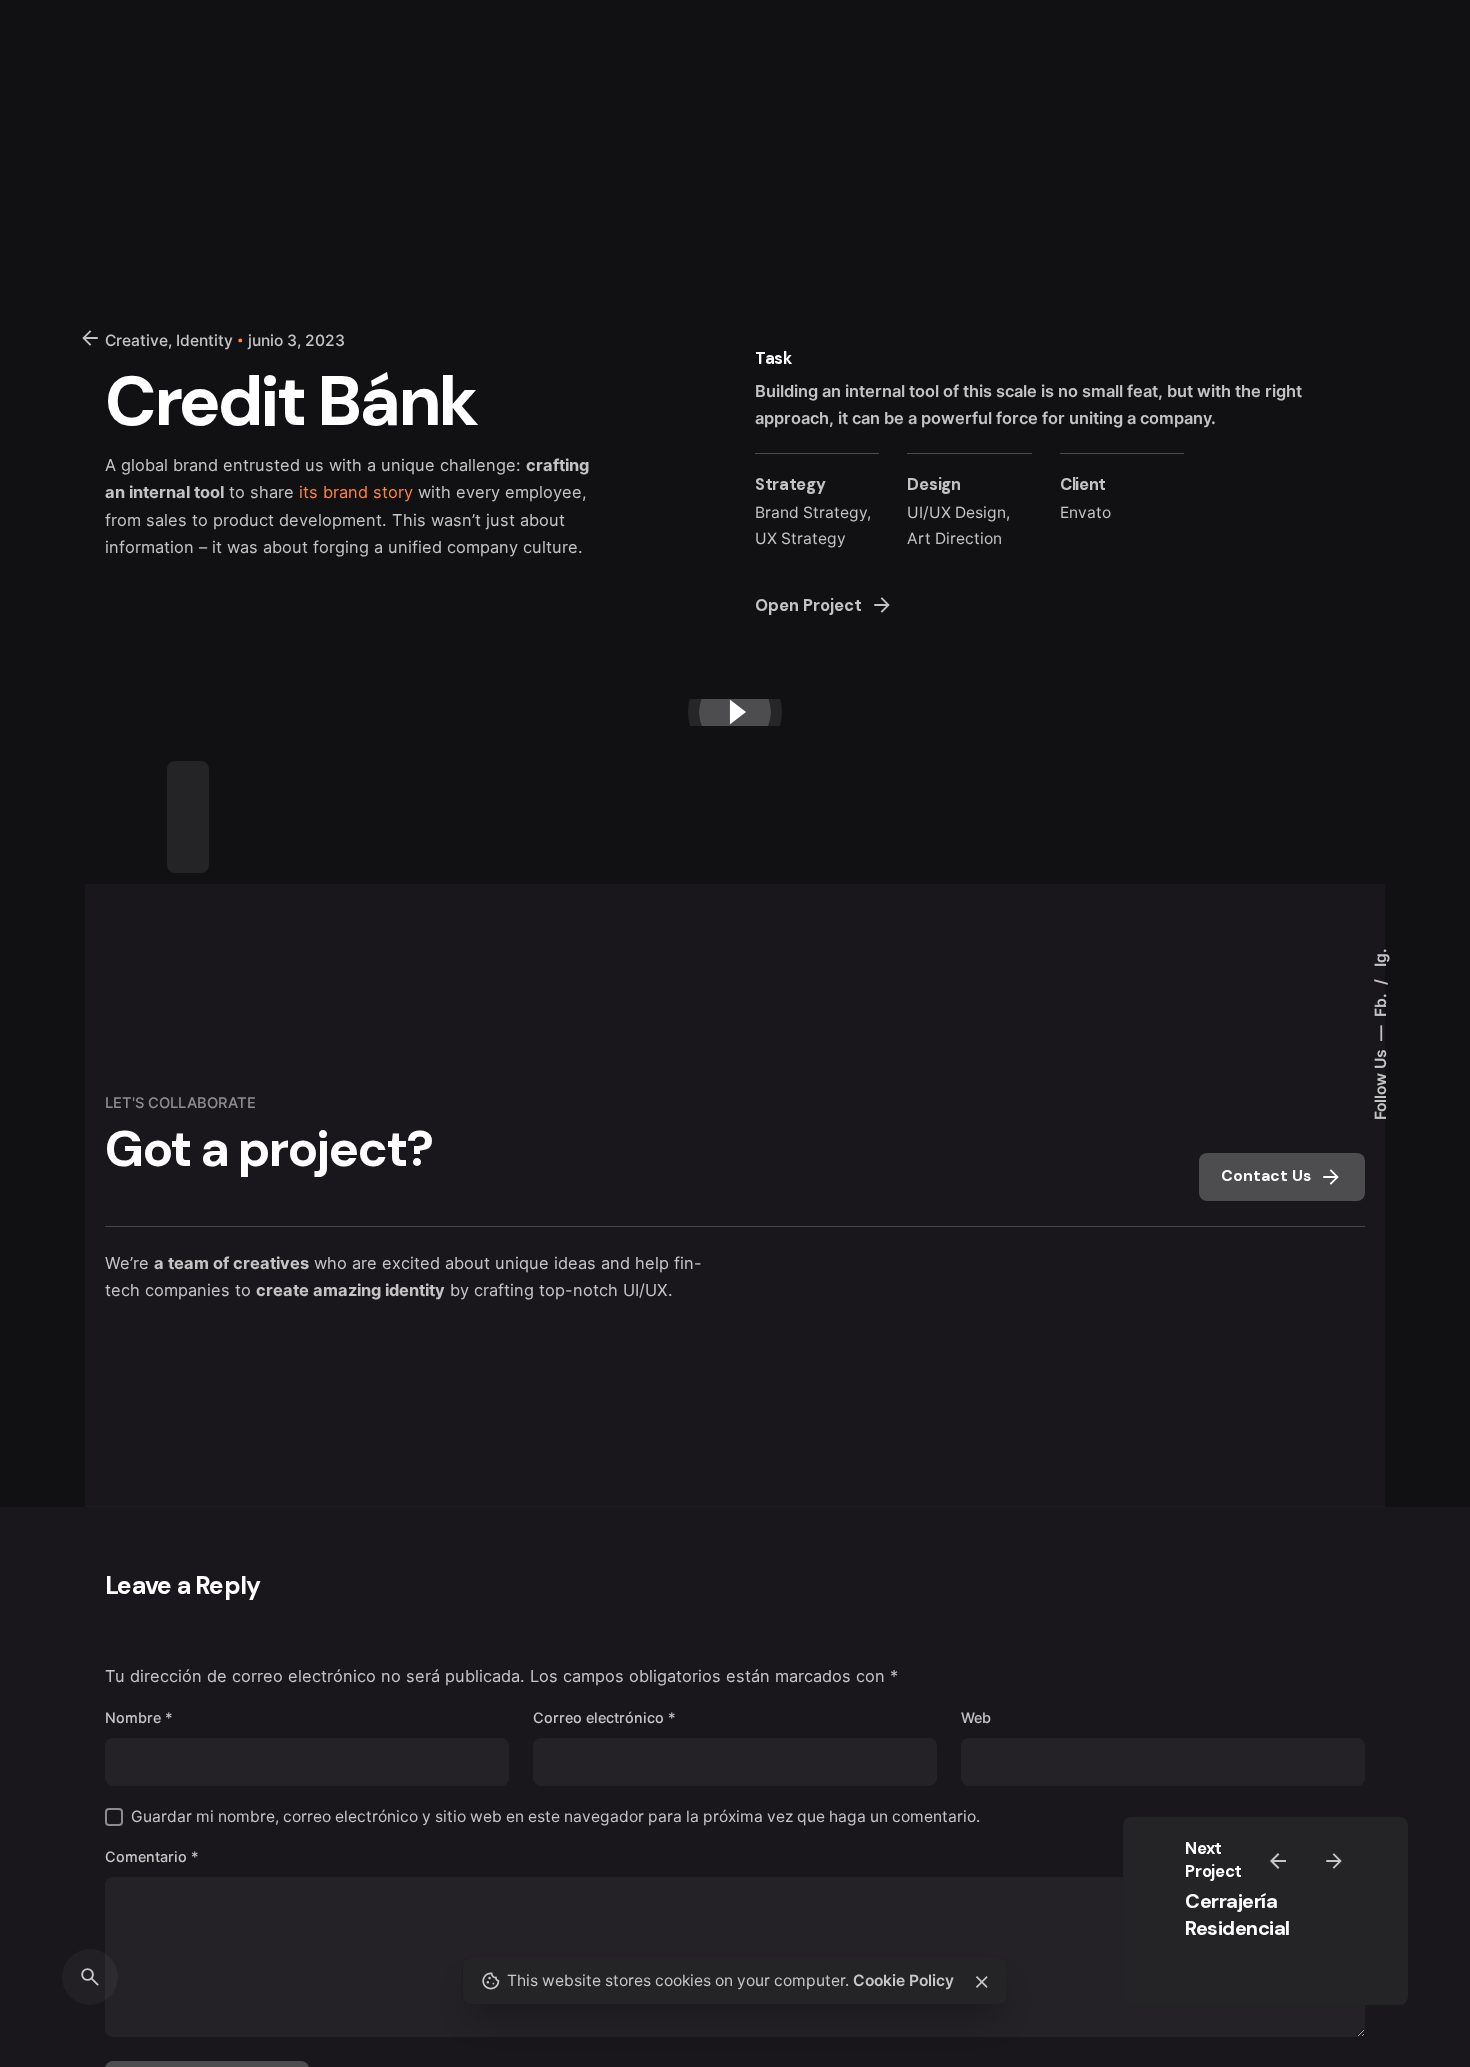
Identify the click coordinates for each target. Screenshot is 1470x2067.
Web (976, 1717)
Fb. (1380, 1003)
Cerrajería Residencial (1237, 1914)
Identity (204, 340)
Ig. (1380, 957)
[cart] (1380, 124)
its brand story (356, 492)
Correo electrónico (604, 1717)
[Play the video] (735, 712)
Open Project (808, 605)
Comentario (152, 1856)
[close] (982, 1982)
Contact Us (1266, 1176)
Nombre (139, 1717)
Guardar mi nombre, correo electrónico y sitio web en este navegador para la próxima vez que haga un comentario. (555, 1816)
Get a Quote (1234, 124)
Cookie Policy (903, 1980)
